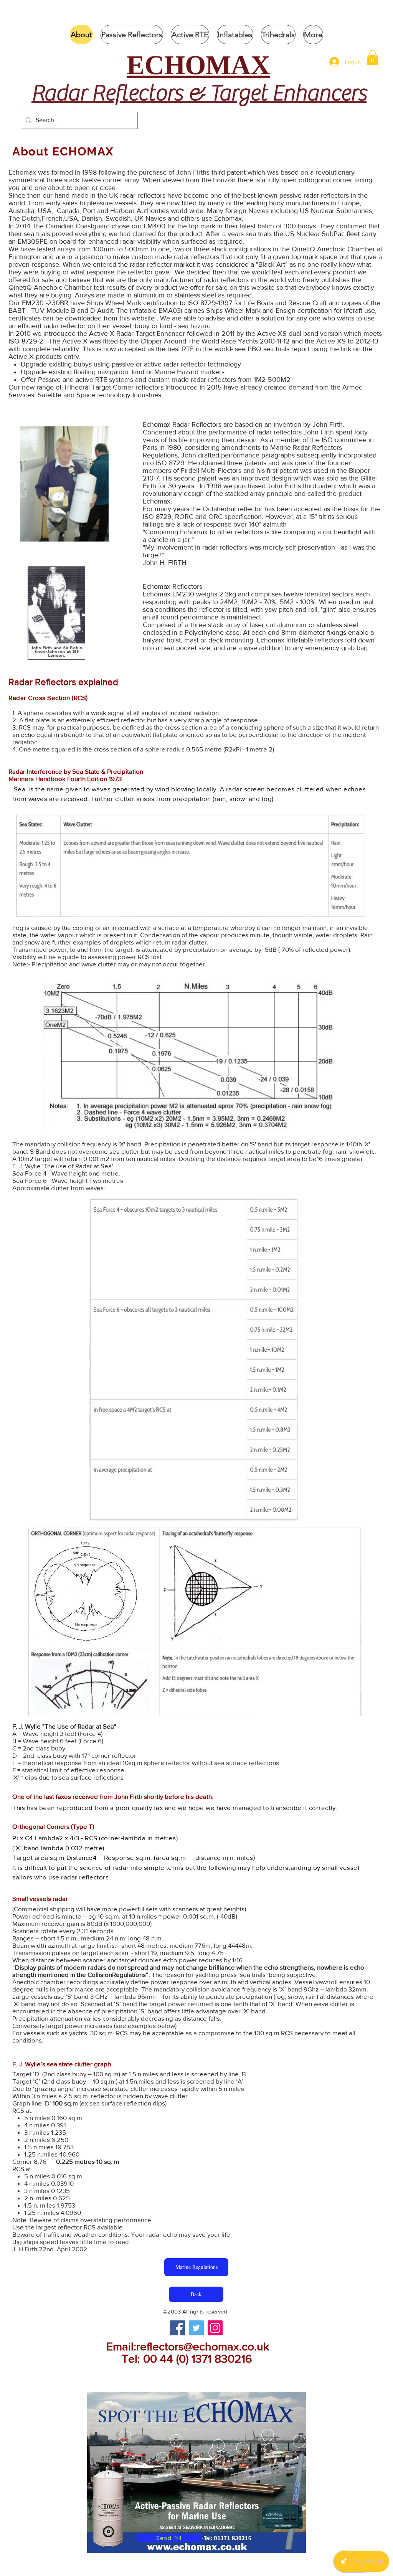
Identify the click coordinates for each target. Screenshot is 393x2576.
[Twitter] (196, 2328)
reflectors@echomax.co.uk (203, 2346)
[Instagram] (215, 2328)
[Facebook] (178, 2328)
